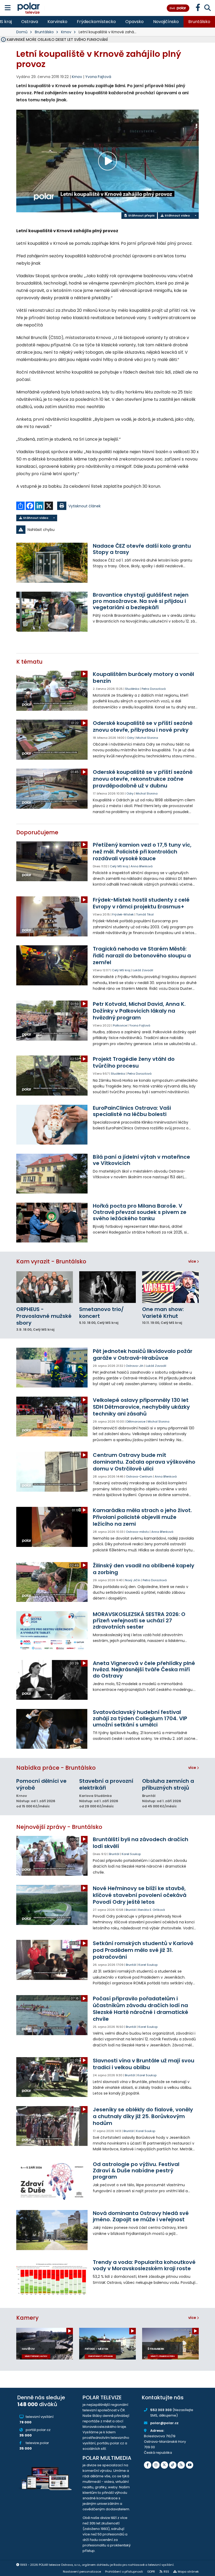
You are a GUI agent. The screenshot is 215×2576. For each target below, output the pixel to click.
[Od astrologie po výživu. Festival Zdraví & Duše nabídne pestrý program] (52, 2181)
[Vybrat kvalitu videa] (195, 216)
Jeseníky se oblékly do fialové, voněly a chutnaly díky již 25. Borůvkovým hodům (143, 2116)
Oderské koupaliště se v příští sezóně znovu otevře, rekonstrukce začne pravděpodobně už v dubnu (143, 779)
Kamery (27, 2318)
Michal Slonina (147, 738)
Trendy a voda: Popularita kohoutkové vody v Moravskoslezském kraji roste (144, 2265)
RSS (166, 2572)
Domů (22, 32)
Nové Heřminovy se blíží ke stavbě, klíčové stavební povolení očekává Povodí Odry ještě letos (140, 1895)
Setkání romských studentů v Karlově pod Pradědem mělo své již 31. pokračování (143, 1950)
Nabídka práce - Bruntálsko (56, 1768)
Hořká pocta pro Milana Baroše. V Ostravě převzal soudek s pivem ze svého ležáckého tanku (140, 1212)
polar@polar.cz (164, 2423)
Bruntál (114, 1854)
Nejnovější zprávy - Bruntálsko (59, 1827)
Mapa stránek (188, 2572)
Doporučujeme (37, 832)
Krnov (66, 32)
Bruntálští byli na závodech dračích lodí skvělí (141, 1843)
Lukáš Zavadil (143, 970)
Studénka (132, 689)
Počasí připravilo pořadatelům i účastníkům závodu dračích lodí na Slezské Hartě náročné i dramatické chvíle (141, 2009)
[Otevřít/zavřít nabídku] (8, 8)
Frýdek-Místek (123, 914)
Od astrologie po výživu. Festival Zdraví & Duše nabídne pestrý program (136, 2170)
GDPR (151, 2572)
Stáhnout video (177, 215)
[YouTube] (190, 2465)
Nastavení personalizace (82, 2572)
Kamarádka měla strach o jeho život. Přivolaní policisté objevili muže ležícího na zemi (142, 1517)
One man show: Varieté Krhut (163, 1313)
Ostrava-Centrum (139, 1476)
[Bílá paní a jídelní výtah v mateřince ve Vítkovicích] (52, 1174)
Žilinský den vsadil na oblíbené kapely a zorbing (144, 1569)
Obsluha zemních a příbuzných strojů (168, 1784)
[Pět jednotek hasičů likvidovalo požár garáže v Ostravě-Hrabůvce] (52, 1368)
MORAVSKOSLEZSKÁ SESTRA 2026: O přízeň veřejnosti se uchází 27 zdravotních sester (139, 1620)
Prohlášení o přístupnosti (124, 2572)
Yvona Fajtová (98, 77)
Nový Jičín (133, 1580)
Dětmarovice (136, 1422)
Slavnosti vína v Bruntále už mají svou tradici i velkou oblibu (144, 2064)
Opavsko (135, 22)
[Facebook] (148, 2465)
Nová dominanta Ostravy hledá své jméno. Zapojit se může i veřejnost (141, 2216)
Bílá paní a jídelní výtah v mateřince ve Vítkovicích (141, 1160)
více (193, 1261)
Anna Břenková (142, 866)
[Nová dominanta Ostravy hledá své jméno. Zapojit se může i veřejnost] (52, 2230)
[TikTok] (173, 2465)
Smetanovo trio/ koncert (101, 1313)
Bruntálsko (199, 22)
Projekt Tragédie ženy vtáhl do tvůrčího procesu (134, 1062)
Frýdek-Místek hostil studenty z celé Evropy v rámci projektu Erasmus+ (141, 903)
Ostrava (30, 22)
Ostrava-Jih (135, 1366)
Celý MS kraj (119, 866)
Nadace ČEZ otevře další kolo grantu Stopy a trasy (142, 549)
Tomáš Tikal (145, 914)
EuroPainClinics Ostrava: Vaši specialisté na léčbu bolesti (132, 1111)
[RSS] (181, 2465)
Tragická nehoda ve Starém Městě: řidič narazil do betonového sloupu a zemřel (142, 956)
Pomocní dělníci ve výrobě (41, 1784)
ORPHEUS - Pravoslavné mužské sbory (44, 1316)
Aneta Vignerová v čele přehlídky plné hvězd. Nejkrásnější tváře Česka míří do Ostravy (144, 1669)
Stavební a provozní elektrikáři (106, 1784)
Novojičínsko (166, 22)
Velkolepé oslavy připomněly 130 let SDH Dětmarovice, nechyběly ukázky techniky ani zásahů (141, 1407)
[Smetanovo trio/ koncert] (107, 1287)
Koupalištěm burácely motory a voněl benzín (143, 678)
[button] (107, 530)
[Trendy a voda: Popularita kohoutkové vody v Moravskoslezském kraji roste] (52, 2279)
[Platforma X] (164, 2465)
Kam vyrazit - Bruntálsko (51, 1261)
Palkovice (120, 1025)
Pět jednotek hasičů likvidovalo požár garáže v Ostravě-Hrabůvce (143, 1354)
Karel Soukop (131, 1854)
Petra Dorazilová (154, 689)
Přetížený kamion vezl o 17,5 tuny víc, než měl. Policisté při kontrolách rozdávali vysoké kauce (142, 852)
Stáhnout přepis (141, 215)
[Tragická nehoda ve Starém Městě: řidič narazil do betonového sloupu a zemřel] (52, 965)
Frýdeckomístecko (96, 22)
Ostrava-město (137, 1532)
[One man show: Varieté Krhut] (170, 1287)
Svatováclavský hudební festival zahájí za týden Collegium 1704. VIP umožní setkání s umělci (140, 1718)
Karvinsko (57, 22)
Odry (130, 738)
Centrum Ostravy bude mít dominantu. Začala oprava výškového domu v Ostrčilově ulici (144, 1462)
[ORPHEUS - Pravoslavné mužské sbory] (45, 1287)
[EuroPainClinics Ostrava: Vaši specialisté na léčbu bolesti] (52, 1125)
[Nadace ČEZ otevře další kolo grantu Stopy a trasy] (52, 563)
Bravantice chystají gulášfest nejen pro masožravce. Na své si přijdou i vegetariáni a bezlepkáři (141, 601)
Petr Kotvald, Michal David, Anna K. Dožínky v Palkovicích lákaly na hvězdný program (139, 1011)
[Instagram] (156, 2465)
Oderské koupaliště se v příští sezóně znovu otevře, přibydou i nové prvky (143, 726)
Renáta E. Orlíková (152, 1910)
